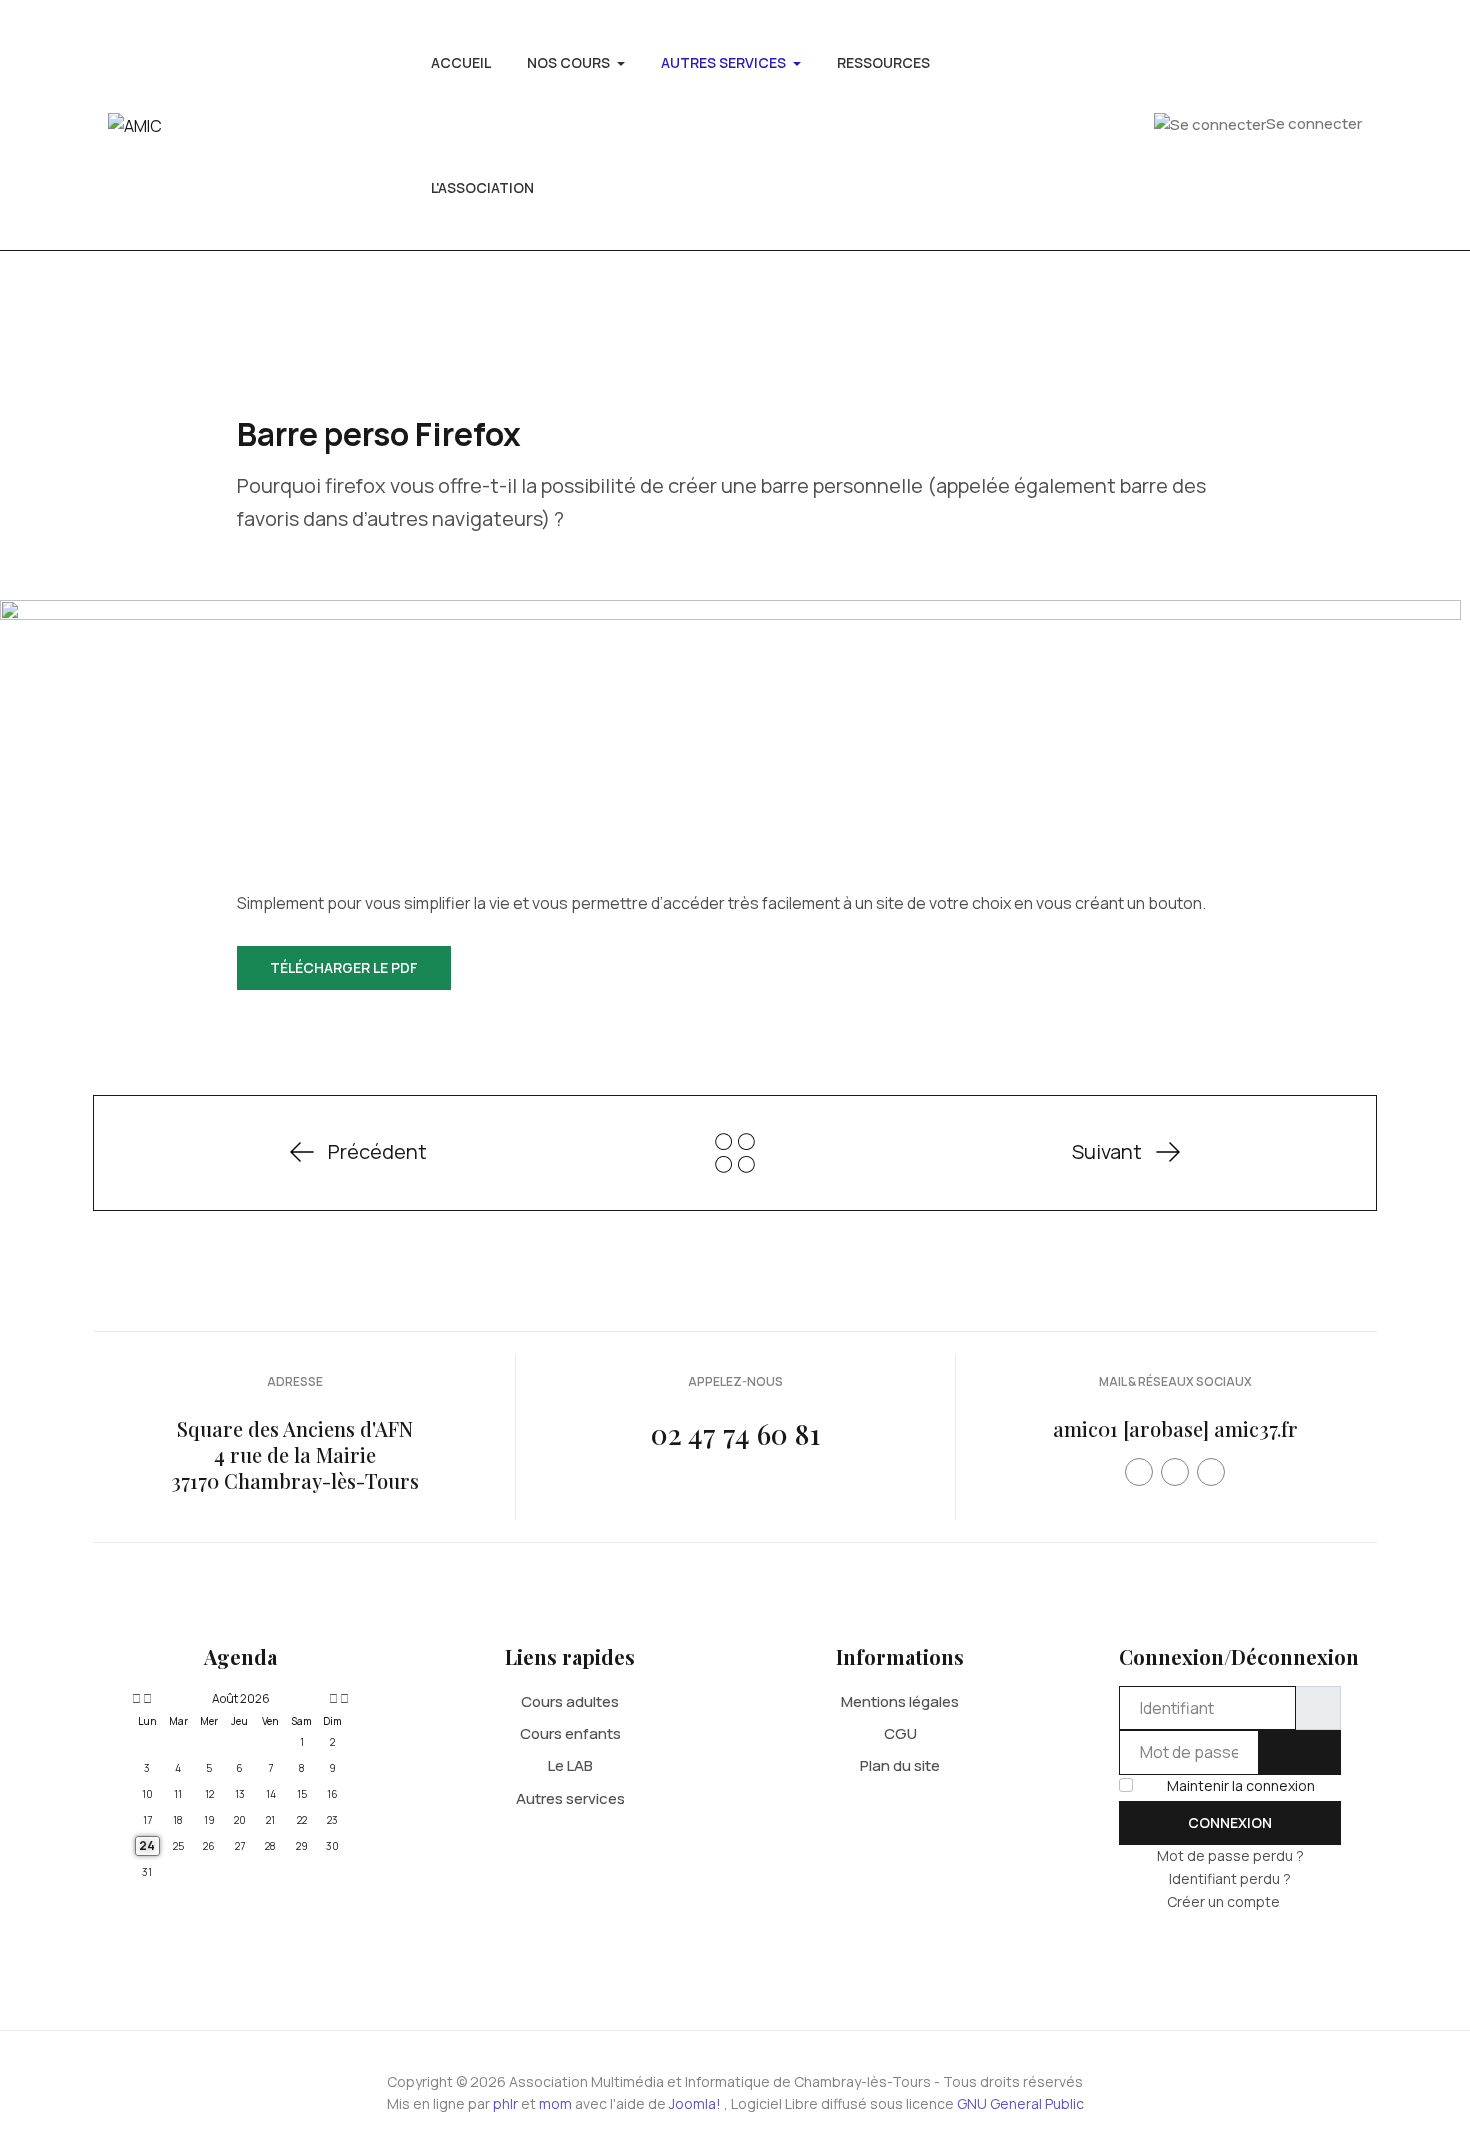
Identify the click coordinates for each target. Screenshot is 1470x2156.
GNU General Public (1020, 2103)
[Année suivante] (343, 1699)
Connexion (1230, 1822)
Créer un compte (1225, 1901)
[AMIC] (135, 124)
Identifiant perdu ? (1230, 1878)
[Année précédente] (135, 1699)
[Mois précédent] (147, 1699)
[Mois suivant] (333, 1699)
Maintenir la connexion (1241, 1785)
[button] (576, 62)
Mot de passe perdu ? (1230, 1855)
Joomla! (695, 2103)
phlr (505, 2103)
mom (555, 2103)
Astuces (735, 1153)
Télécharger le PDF (344, 967)
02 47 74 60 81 (735, 1433)
